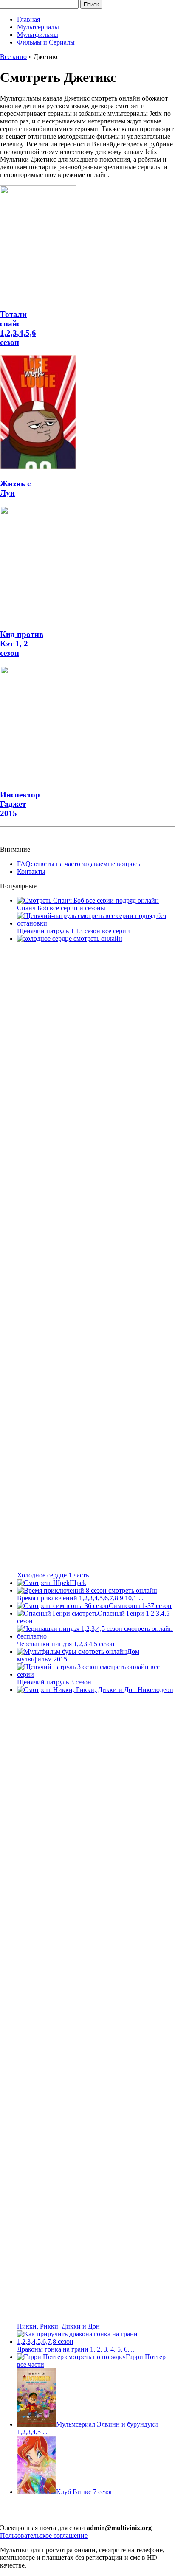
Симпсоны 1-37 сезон (140, 1606)
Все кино (13, 57)
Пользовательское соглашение (44, 2535)
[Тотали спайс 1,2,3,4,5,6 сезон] (38, 298)
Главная (28, 19)
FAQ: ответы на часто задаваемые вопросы (79, 864)
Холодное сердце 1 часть (53, 1575)
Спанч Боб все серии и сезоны (61, 908)
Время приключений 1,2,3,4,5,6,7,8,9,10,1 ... (80, 1598)
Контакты (31, 871)
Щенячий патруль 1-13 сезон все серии (73, 931)
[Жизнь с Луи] (38, 467)
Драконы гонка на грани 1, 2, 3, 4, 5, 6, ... (76, 2349)
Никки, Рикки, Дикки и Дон (58, 2326)
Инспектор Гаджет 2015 (20, 804)
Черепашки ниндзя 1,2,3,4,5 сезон (66, 1644)
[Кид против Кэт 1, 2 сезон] (38, 618)
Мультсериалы (38, 27)
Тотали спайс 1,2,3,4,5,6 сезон (18, 328)
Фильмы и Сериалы (46, 42)
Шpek (78, 1583)
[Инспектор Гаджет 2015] (38, 778)
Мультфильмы (38, 35)
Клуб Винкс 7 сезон (85, 2492)
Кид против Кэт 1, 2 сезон (22, 644)
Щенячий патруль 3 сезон (54, 1682)
